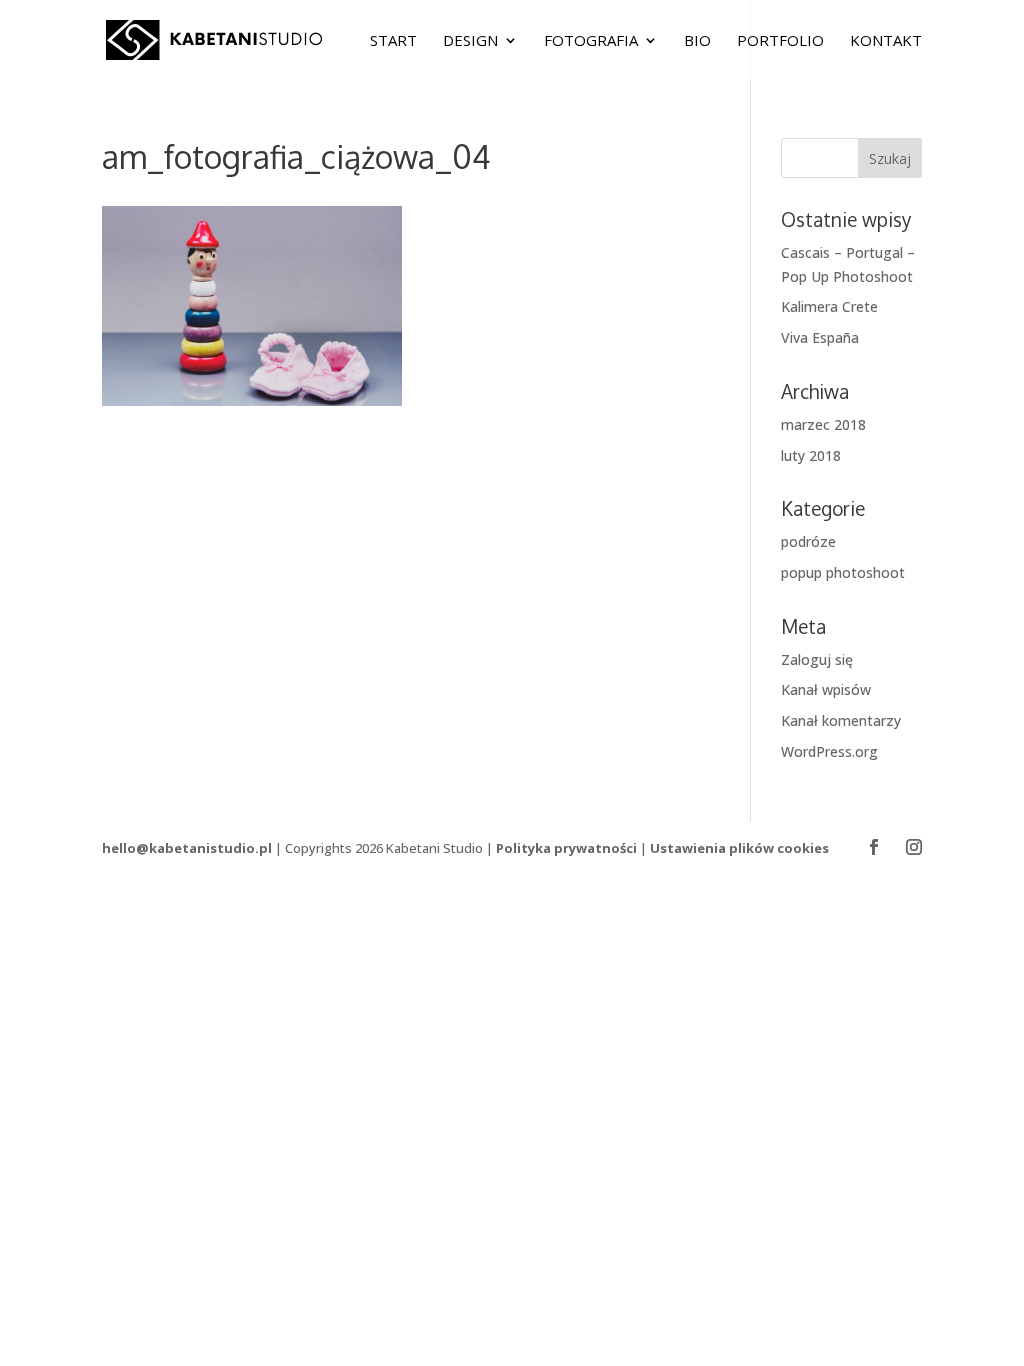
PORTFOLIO (780, 41)
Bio (697, 41)
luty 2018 (811, 455)
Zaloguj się (817, 659)
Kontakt (886, 41)
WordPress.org (829, 751)
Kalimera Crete (829, 306)
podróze (808, 541)
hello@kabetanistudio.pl (187, 848)
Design (470, 41)
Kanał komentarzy (841, 720)
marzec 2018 (823, 424)
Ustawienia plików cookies (739, 848)
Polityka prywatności (566, 848)
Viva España (820, 337)
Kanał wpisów (826, 689)
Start (393, 41)
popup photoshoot (843, 572)
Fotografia (591, 41)
